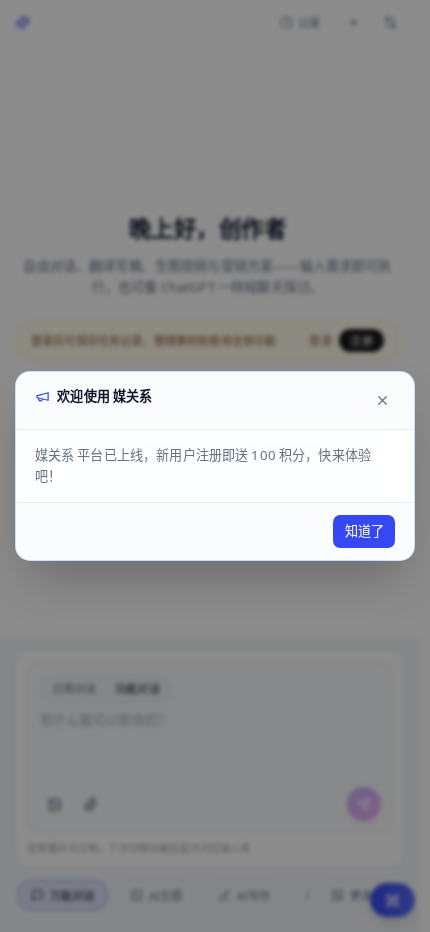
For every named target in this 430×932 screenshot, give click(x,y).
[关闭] (382, 400)
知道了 (364, 531)
